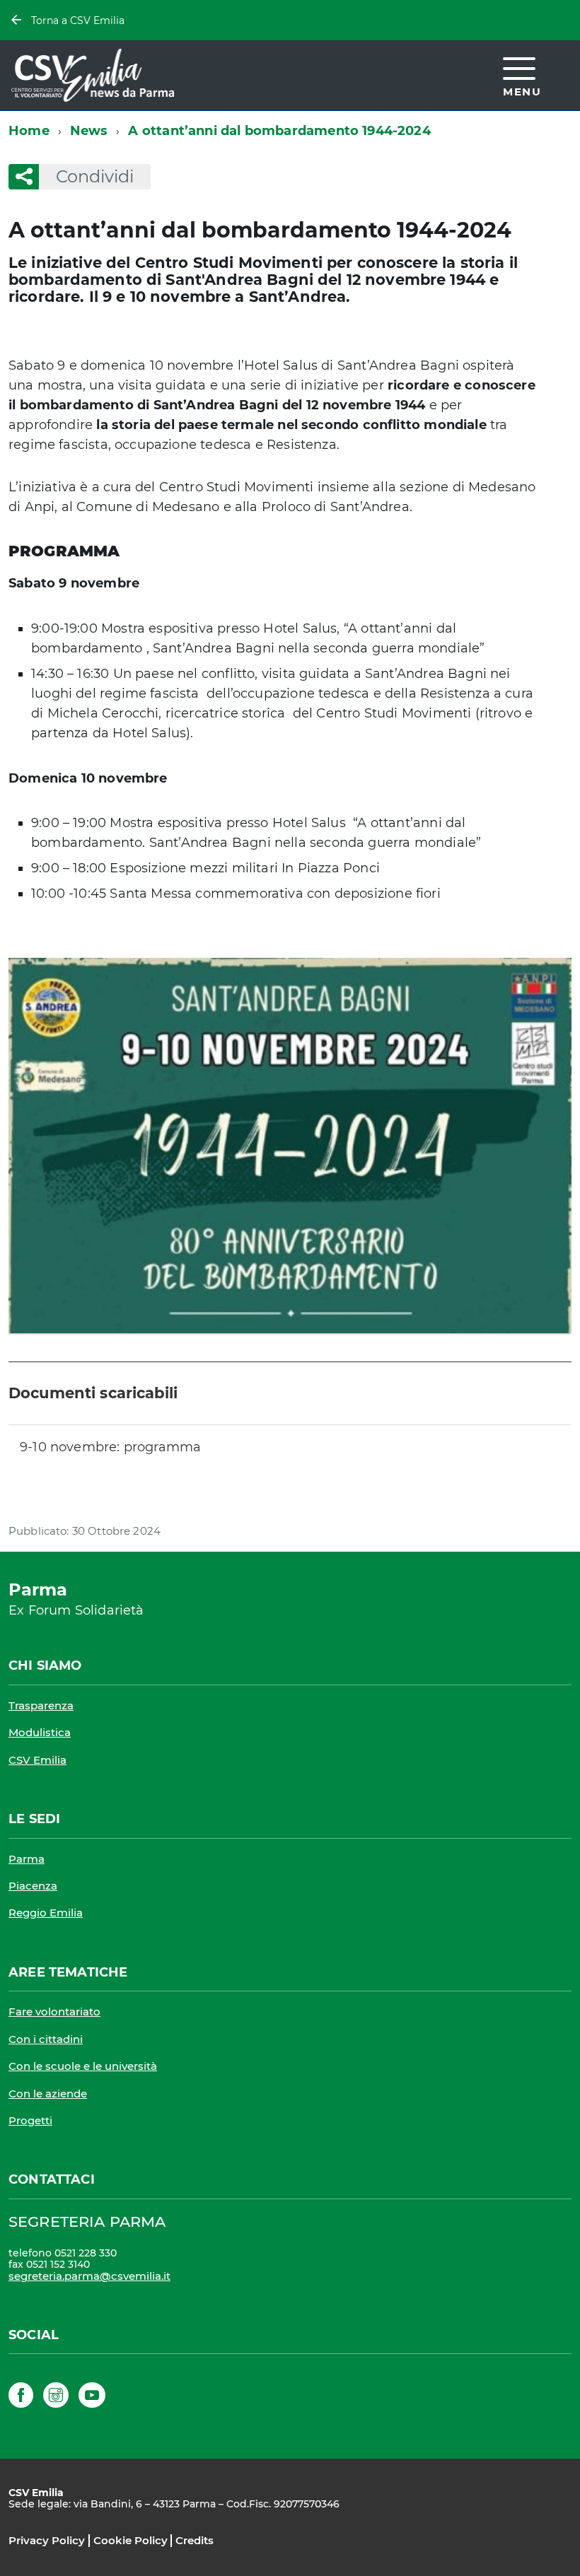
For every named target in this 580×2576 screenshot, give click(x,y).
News (89, 131)
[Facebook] (21, 2398)
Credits (195, 2540)
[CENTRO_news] (290, 1146)
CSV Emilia (37, 1760)
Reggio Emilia (46, 1913)
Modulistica (40, 1732)
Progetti (30, 2120)
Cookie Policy (130, 2540)
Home (29, 131)
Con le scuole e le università (83, 2066)
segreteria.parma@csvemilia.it (89, 2276)
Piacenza (33, 1886)
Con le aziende (48, 2094)
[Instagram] (56, 2398)
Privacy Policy (47, 2540)
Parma (27, 1859)
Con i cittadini (46, 2039)
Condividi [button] (95, 176)
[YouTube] (92, 2398)
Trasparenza (41, 1705)
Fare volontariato (54, 2012)
